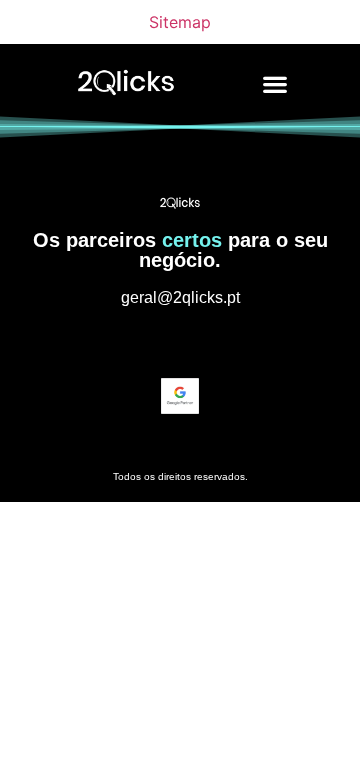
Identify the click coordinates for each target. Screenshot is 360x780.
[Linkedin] (180, 342)
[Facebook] (217, 342)
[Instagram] (143, 342)
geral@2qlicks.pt (180, 297)
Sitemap (180, 22)
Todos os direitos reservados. (180, 476)
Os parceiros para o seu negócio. (180, 250)
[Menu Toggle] (275, 84)
